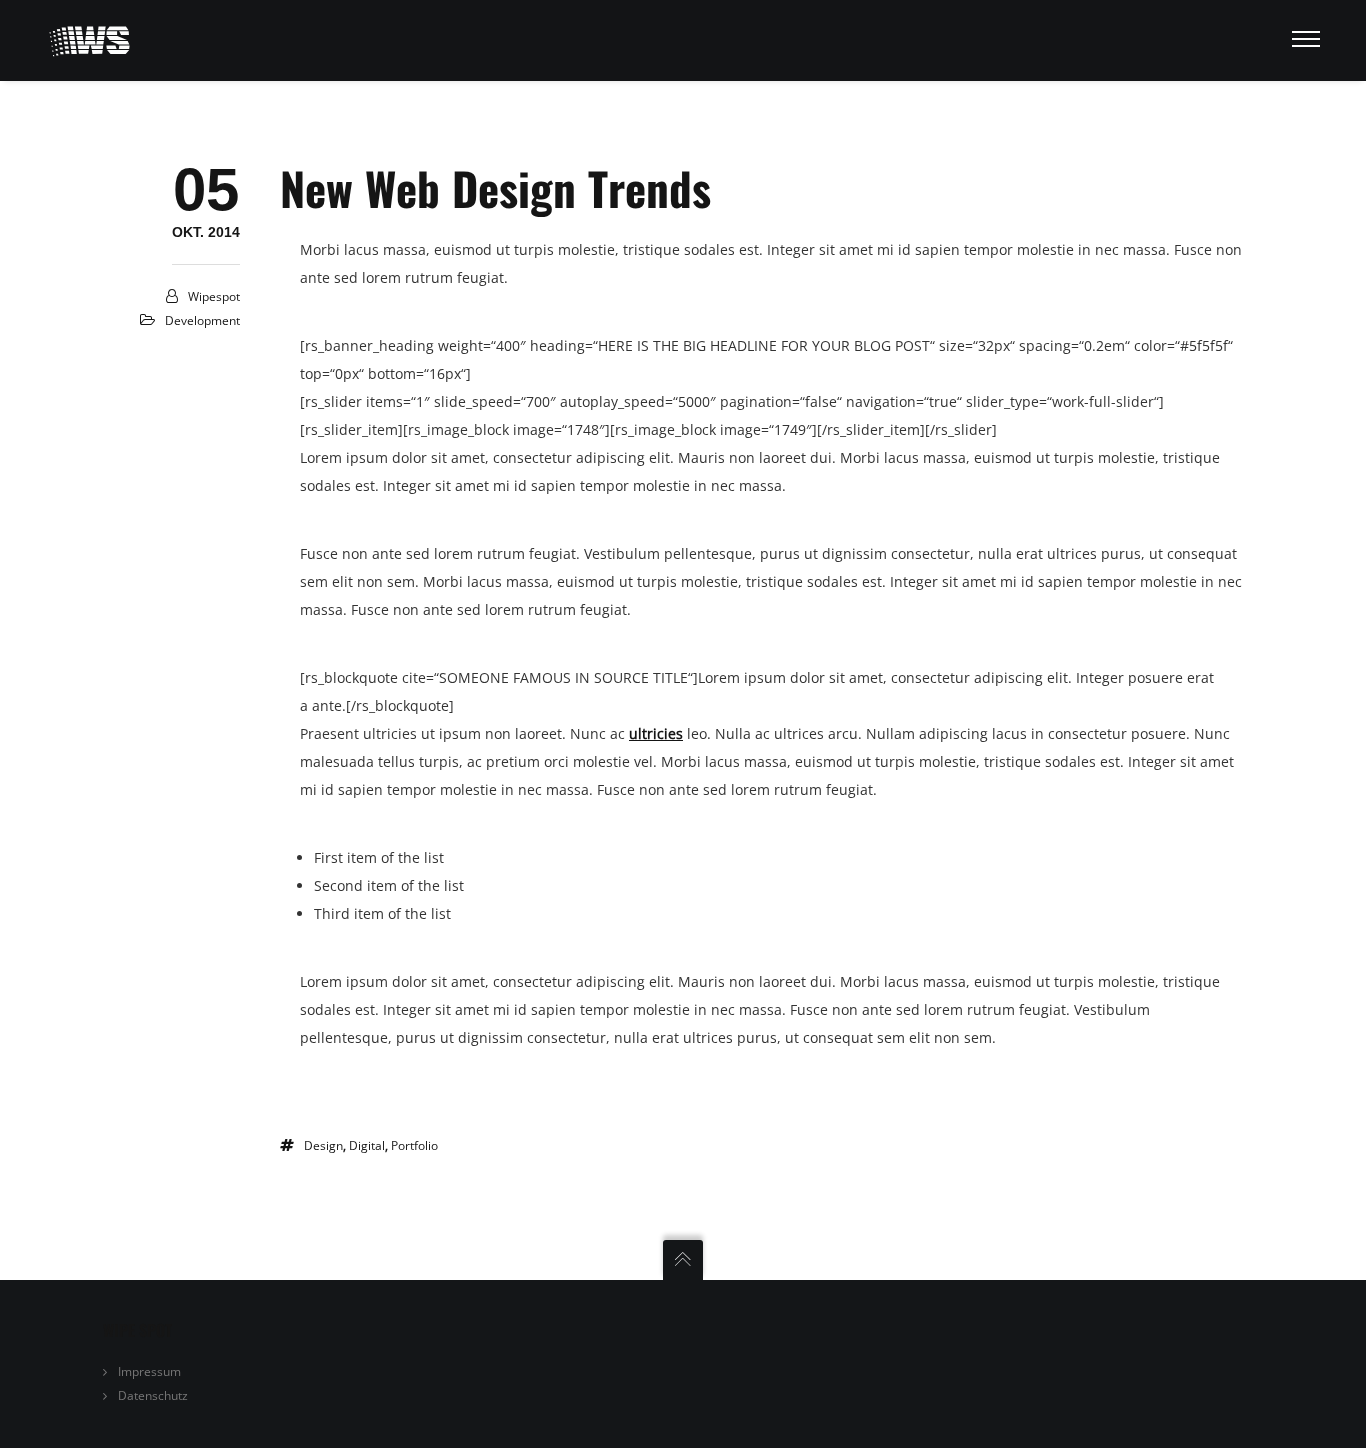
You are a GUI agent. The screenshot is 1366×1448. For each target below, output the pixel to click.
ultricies (656, 733)
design (323, 1145)
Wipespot (214, 296)
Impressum (149, 1371)
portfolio (414, 1145)
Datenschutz (153, 1395)
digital (367, 1145)
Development (202, 320)
